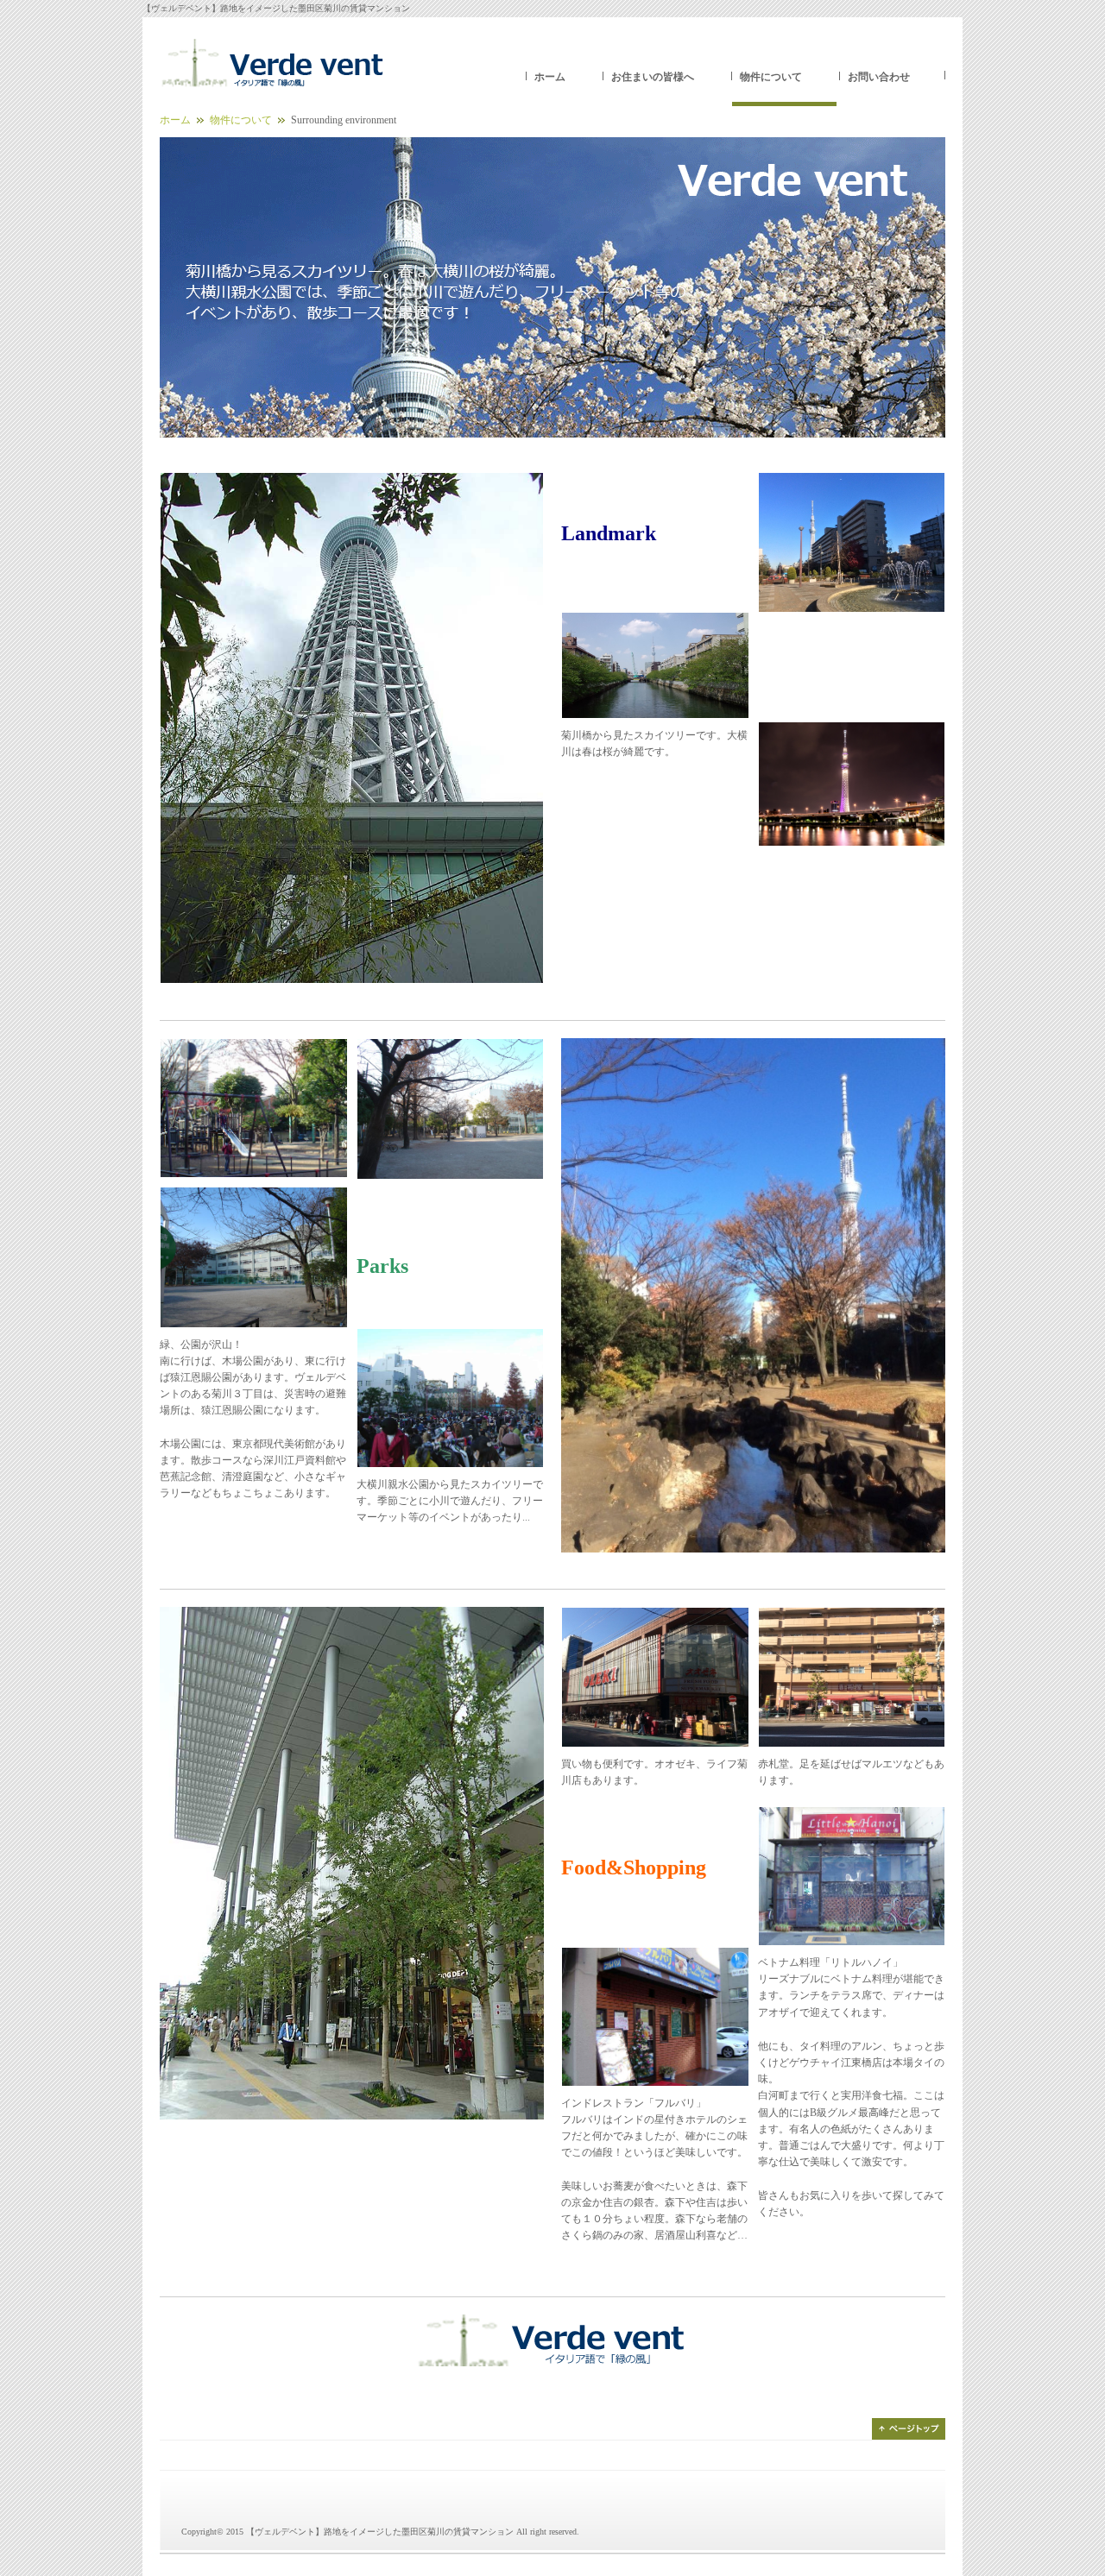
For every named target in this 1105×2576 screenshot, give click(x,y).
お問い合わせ (879, 77)
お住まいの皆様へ (653, 77)
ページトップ (909, 2429)
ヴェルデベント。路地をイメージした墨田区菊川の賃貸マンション (272, 65)
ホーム (550, 77)
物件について (771, 77)
